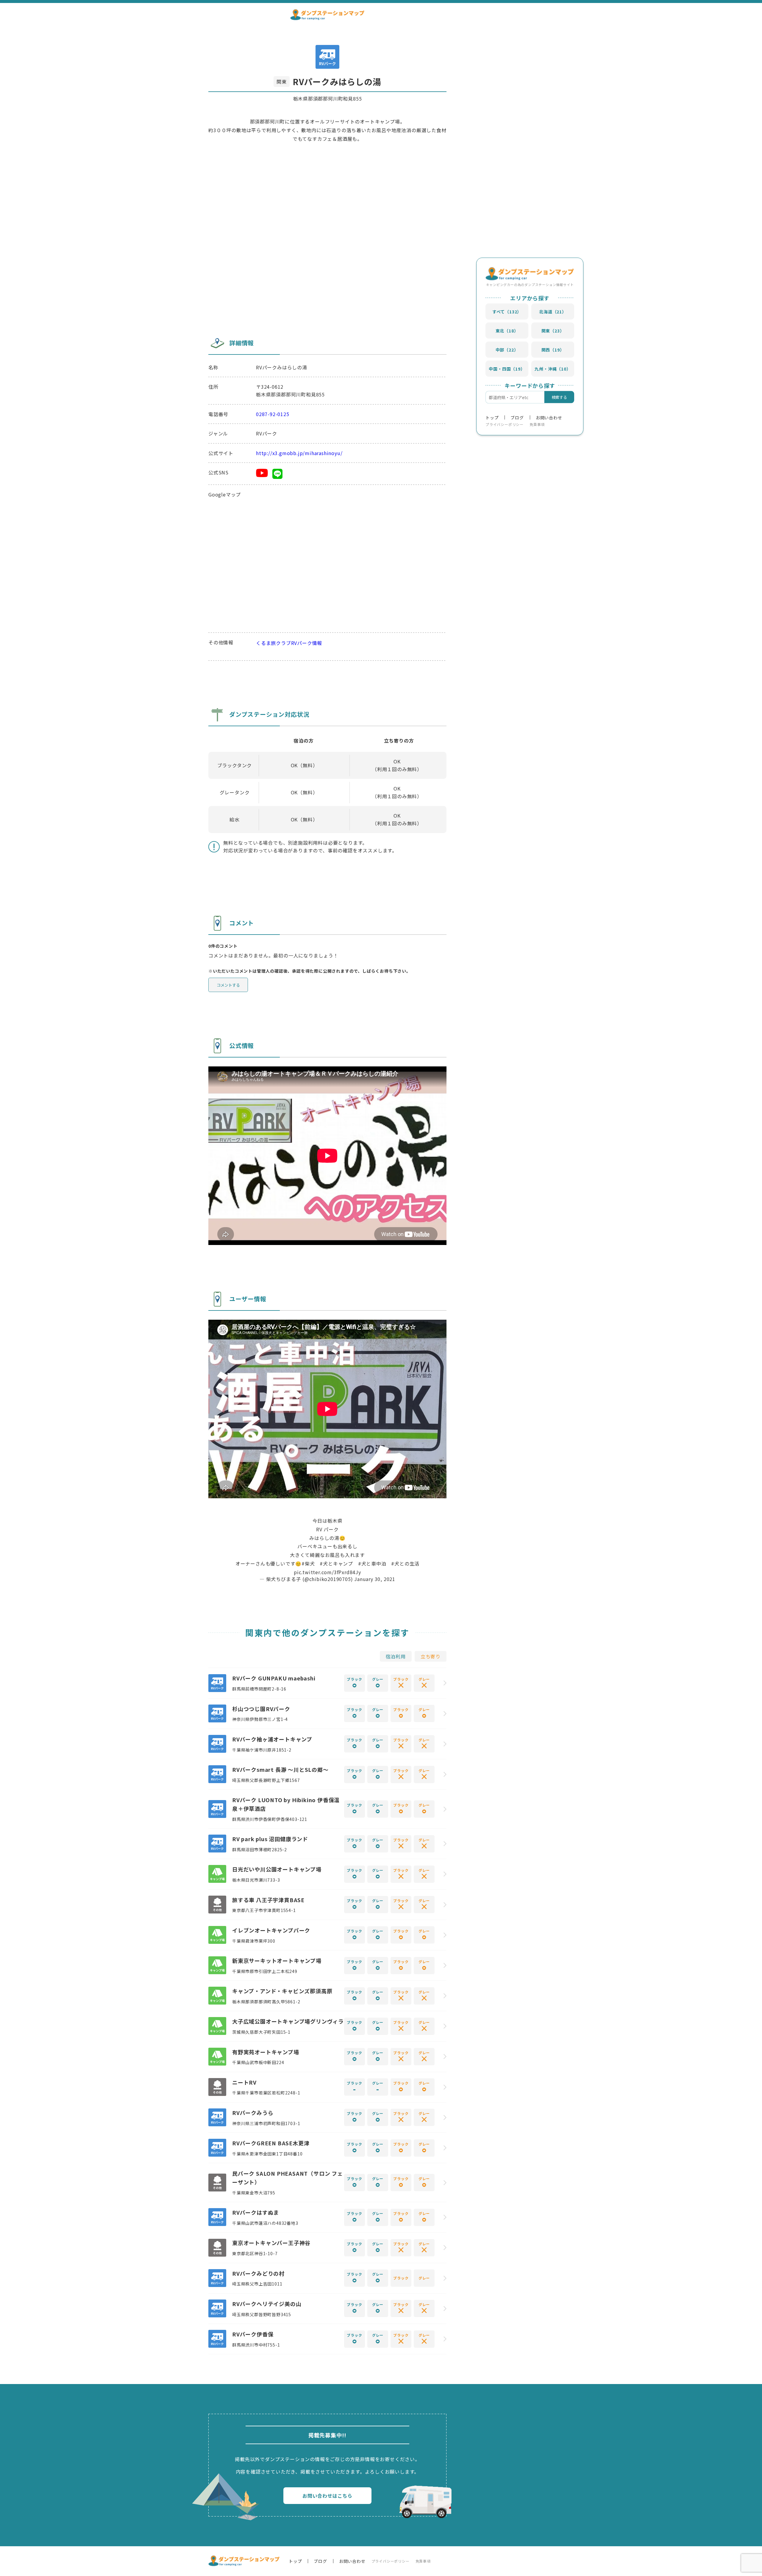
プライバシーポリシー (505, 424)
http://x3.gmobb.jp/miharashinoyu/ (299, 453)
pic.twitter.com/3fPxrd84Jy (327, 1572)
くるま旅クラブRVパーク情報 (289, 643)
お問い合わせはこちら (327, 2496)
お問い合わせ (549, 417)
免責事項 (537, 424)
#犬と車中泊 (372, 1563)
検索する (559, 397)
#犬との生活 (405, 1563)
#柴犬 (308, 1563)
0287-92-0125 (273, 414)
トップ (492, 417)
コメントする (228, 985)
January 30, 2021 (375, 1579)
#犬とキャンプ (336, 1563)
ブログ (517, 417)
